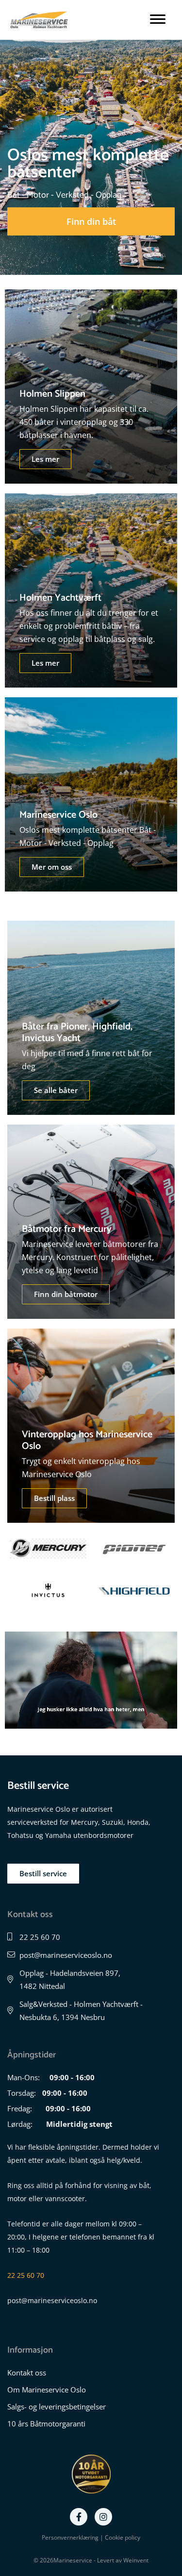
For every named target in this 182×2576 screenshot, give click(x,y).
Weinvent (136, 2560)
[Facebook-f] (79, 2517)
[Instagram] (103, 2517)
